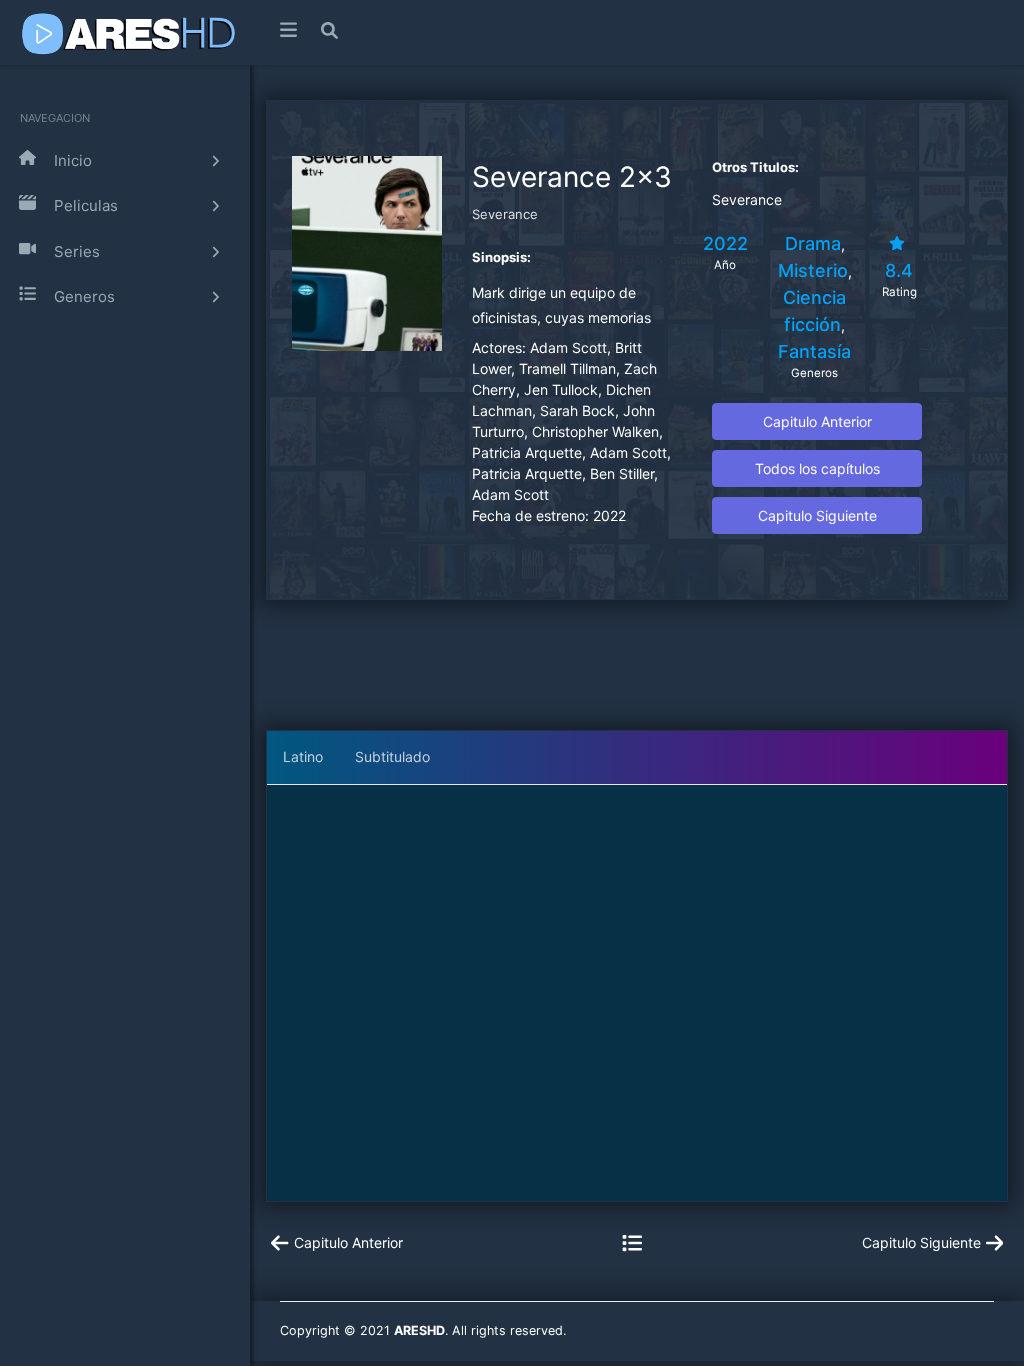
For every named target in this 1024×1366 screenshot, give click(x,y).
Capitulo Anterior (817, 421)
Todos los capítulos (817, 468)
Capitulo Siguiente (817, 515)
